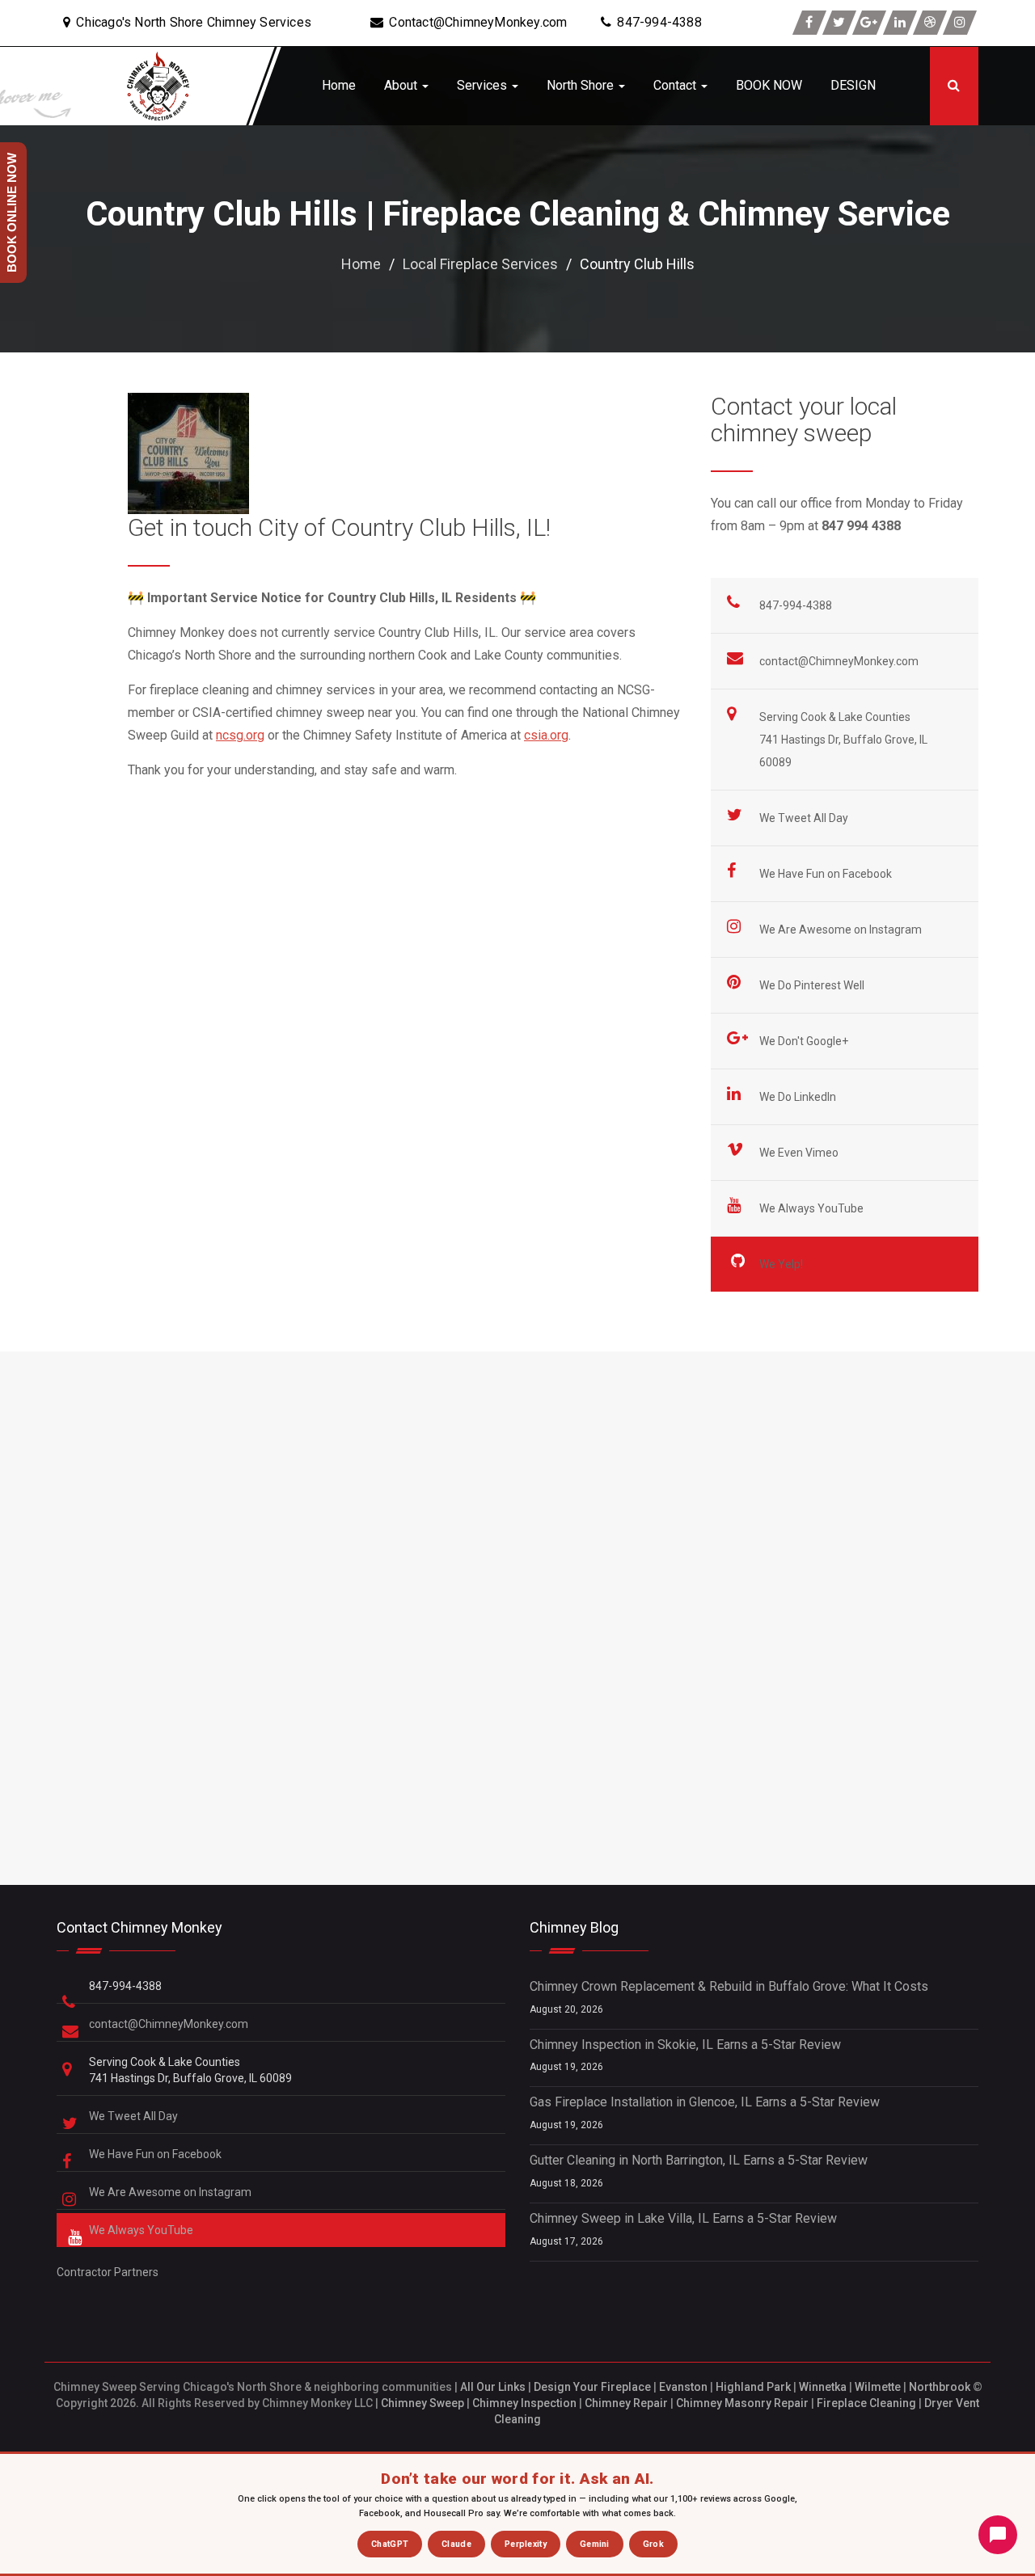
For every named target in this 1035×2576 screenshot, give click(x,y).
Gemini (595, 2544)
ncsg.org (240, 735)
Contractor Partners (108, 2272)
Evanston (683, 2387)
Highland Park (753, 2387)
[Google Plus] (869, 23)
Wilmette (878, 2387)
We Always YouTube (813, 1208)
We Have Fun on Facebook (827, 874)
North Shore (582, 85)
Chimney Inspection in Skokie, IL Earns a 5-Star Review (685, 2045)
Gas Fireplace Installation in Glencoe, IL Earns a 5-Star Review (705, 2102)
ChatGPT (390, 2544)
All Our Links (493, 2387)
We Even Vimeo (800, 1153)
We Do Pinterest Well (813, 985)
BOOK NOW (769, 85)
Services (484, 85)
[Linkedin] (900, 23)
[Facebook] (809, 23)
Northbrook (940, 2387)
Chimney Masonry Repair (742, 2403)
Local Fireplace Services (480, 264)
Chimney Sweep (422, 2403)
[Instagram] (960, 23)
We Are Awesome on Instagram (842, 930)
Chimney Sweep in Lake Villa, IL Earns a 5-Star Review (683, 2218)
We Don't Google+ (805, 1041)
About (402, 85)
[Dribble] (930, 23)
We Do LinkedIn (799, 1097)
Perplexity (526, 2544)
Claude (456, 2544)
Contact (676, 85)
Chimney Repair (626, 2403)
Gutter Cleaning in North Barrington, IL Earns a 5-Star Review (699, 2160)
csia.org (546, 735)
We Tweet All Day (805, 818)
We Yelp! (782, 1264)
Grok (653, 2544)
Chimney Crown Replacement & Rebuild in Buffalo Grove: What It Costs (729, 1986)
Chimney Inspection (524, 2403)
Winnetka (823, 2387)
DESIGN (853, 85)
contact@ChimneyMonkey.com (839, 661)
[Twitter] (839, 23)
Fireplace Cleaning (866, 2403)
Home (339, 85)
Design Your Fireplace (592, 2387)
